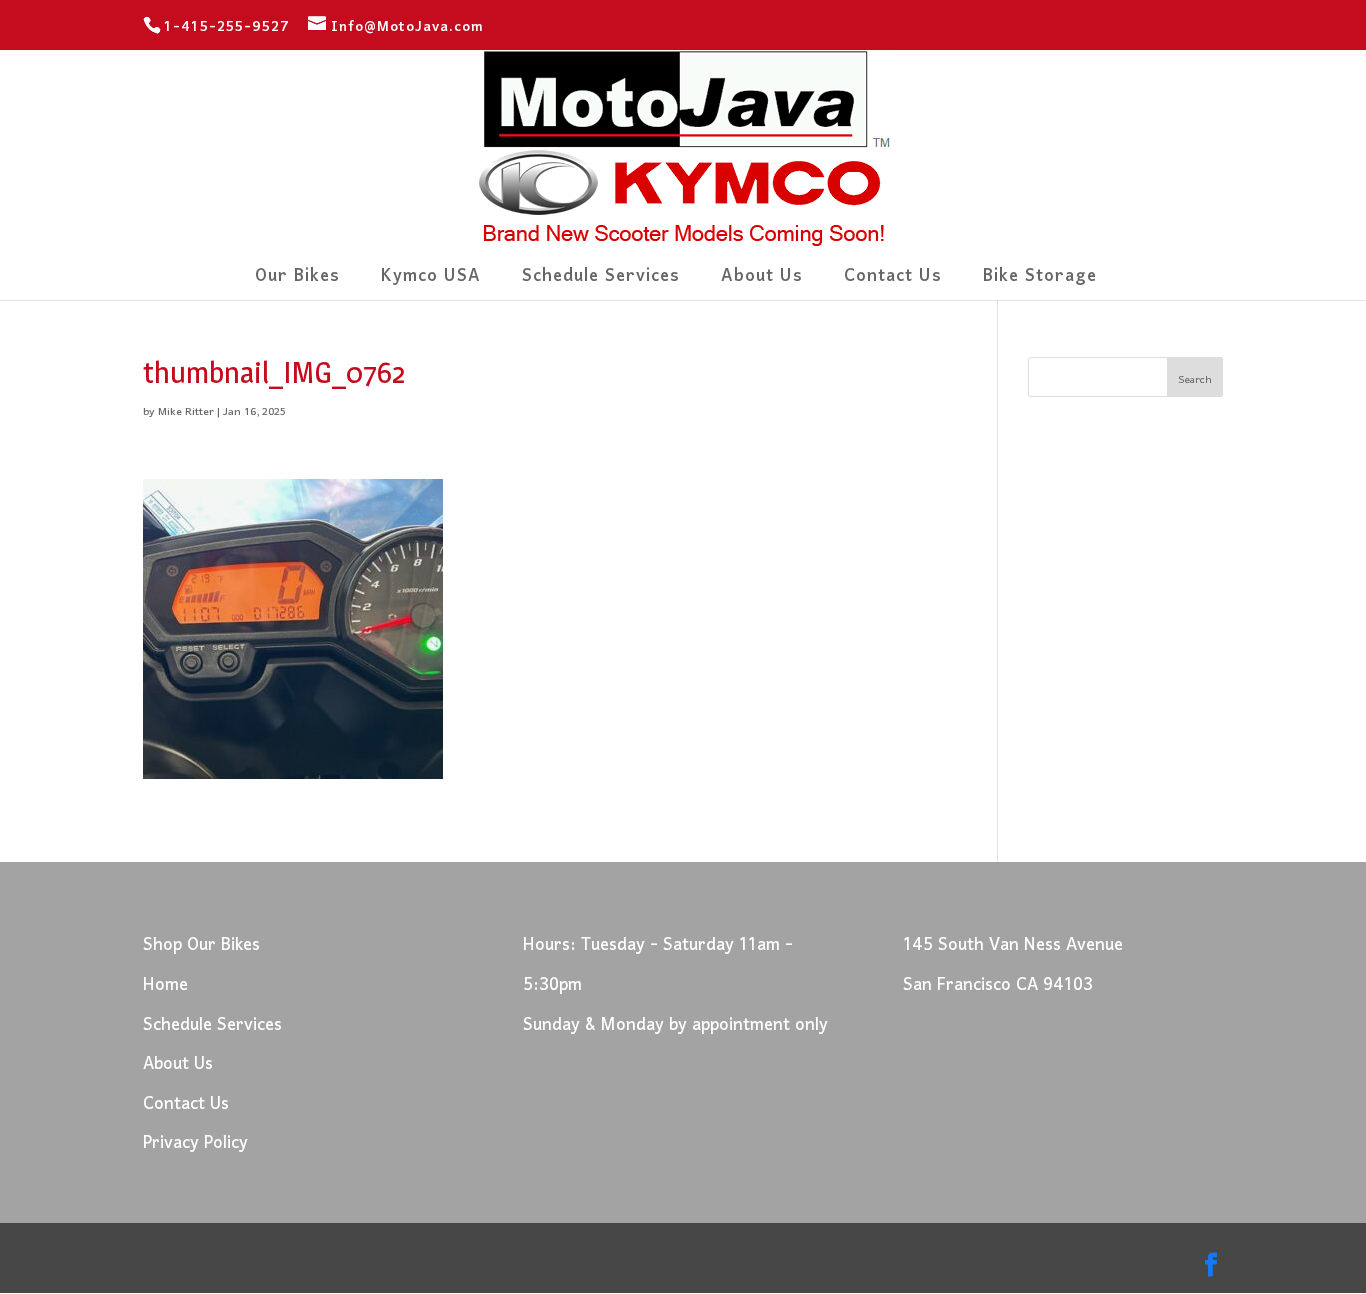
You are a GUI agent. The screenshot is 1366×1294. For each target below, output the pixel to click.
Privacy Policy (195, 1143)
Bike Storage (1040, 282)
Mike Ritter (186, 412)
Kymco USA (431, 282)
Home (165, 985)
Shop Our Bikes (201, 945)
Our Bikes (297, 282)
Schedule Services (601, 282)
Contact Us (893, 282)
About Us (762, 282)
